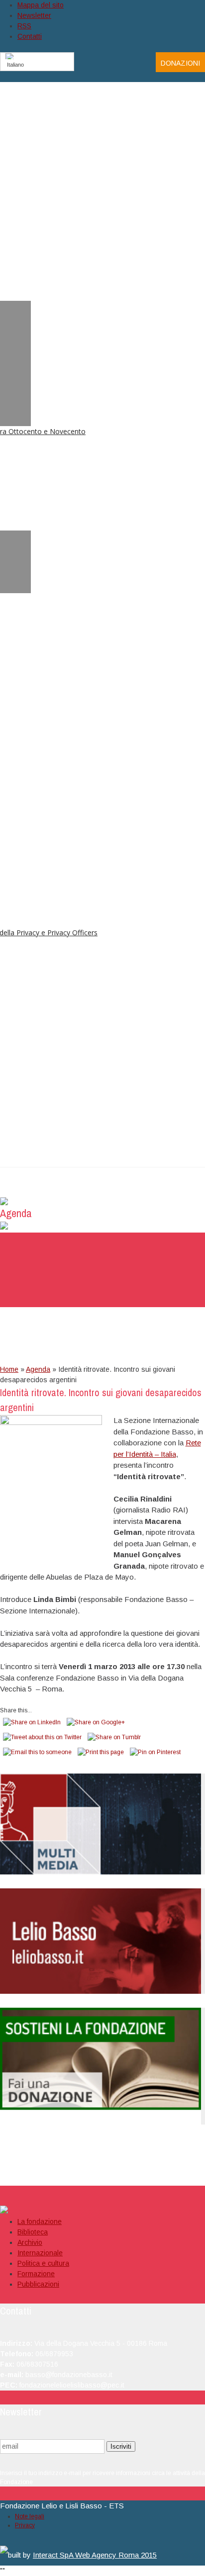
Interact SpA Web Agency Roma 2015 (95, 2555)
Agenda (38, 1369)
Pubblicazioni (38, 2284)
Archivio (30, 2242)
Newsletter (34, 15)
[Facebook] (126, 62)
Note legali (30, 2516)
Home (9, 1369)
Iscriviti (121, 2446)
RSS (24, 26)
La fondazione (40, 2221)
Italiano (15, 65)
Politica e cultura (43, 2263)
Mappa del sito (41, 5)
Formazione (36, 2274)
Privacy (25, 2525)
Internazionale (40, 2253)
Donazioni (180, 63)
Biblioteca (33, 2232)
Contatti (30, 36)
